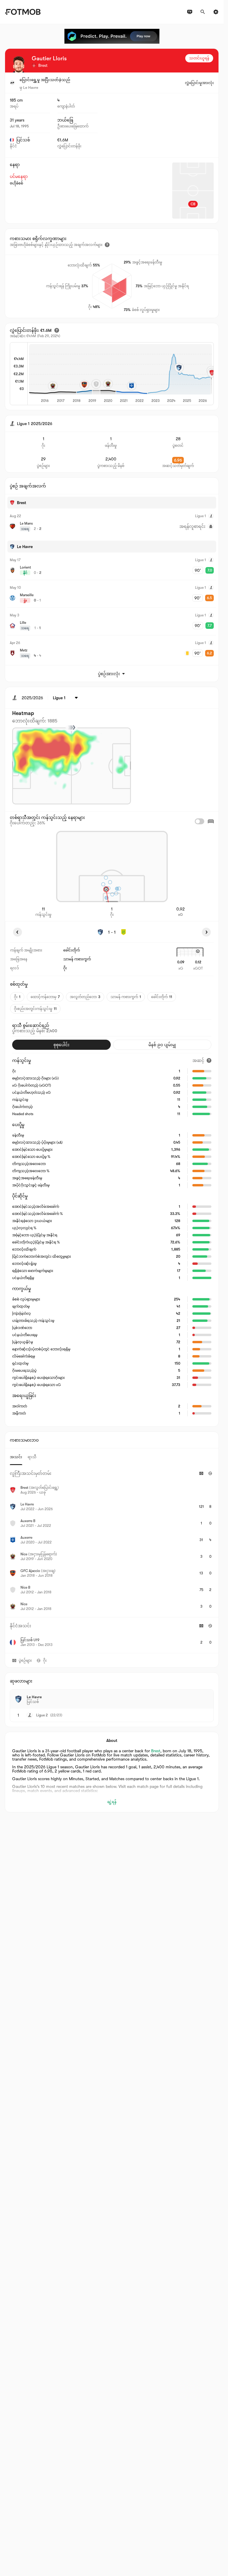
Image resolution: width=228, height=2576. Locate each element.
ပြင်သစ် (23, 140)
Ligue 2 (42, 1715)
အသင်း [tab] (16, 1457)
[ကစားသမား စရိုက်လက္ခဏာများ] (107, 245)
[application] (121, 374)
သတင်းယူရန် (199, 58)
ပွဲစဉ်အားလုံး (109, 674)
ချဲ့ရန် (112, 1802)
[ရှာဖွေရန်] (203, 12)
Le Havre (31, 87)
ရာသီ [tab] (32, 1457)
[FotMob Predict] (112, 36)
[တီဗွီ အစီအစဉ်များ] (190, 12)
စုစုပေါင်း (61, 1045)
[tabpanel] (112, 1559)
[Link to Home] (23, 12)
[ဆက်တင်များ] (216, 12)
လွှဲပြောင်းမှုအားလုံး (199, 83)
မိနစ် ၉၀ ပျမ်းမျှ (162, 1045)
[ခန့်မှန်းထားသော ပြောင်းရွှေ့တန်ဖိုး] (57, 330)
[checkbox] (199, 821)
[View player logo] (19, 64)
